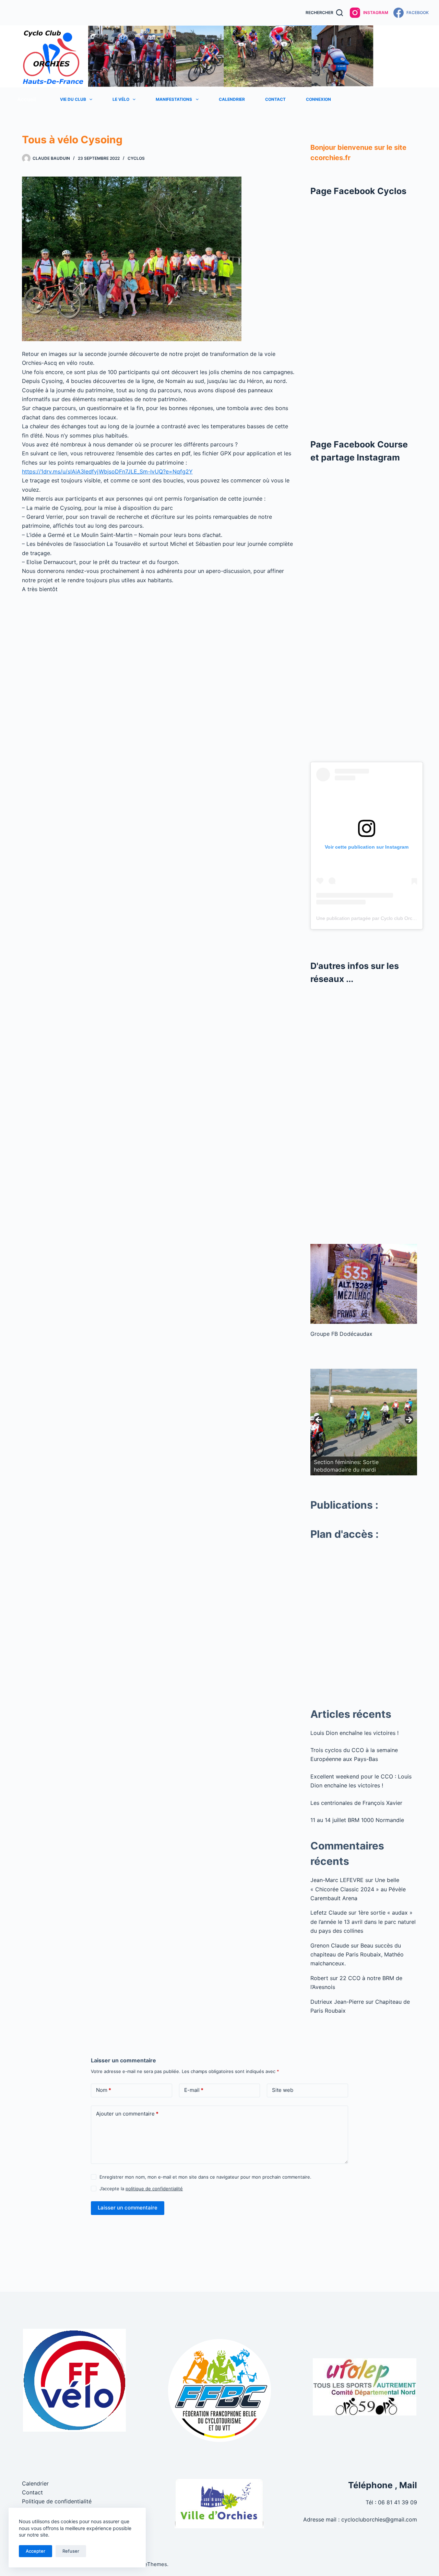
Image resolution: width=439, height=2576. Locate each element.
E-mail (194, 2090)
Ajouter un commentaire (127, 2114)
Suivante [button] (408, 1420)
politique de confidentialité (154, 2189)
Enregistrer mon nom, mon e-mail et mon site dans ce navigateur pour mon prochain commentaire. (205, 2177)
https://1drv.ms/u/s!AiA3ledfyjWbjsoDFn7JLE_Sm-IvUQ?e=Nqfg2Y (107, 471)
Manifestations (174, 99)
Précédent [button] (319, 1420)
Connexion (318, 99)
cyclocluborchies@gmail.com (379, 2519)
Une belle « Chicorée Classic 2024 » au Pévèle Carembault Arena (358, 1889)
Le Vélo (121, 99)
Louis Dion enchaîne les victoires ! (354, 1733)
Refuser (71, 2551)
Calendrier (232, 99)
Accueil (27, 99)
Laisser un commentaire (128, 2208)
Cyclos (136, 158)
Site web (283, 2090)
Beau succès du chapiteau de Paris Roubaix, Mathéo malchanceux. (357, 1955)
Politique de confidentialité (57, 2501)
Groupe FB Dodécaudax (341, 1334)
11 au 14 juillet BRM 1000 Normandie (357, 1820)
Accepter (35, 2551)
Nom (104, 2090)
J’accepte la (141, 2189)
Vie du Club (73, 99)
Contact (275, 99)
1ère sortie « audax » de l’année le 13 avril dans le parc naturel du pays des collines (363, 1922)
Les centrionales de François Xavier (356, 1803)
